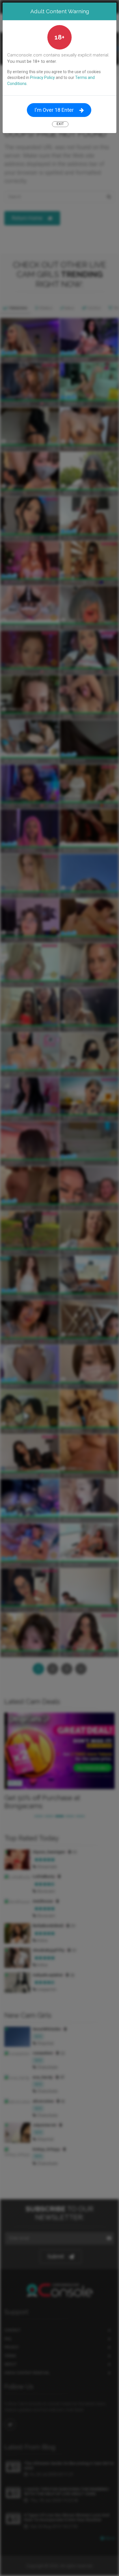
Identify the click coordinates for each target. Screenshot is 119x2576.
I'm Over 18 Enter (54, 110)
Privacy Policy (42, 77)
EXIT (60, 124)
